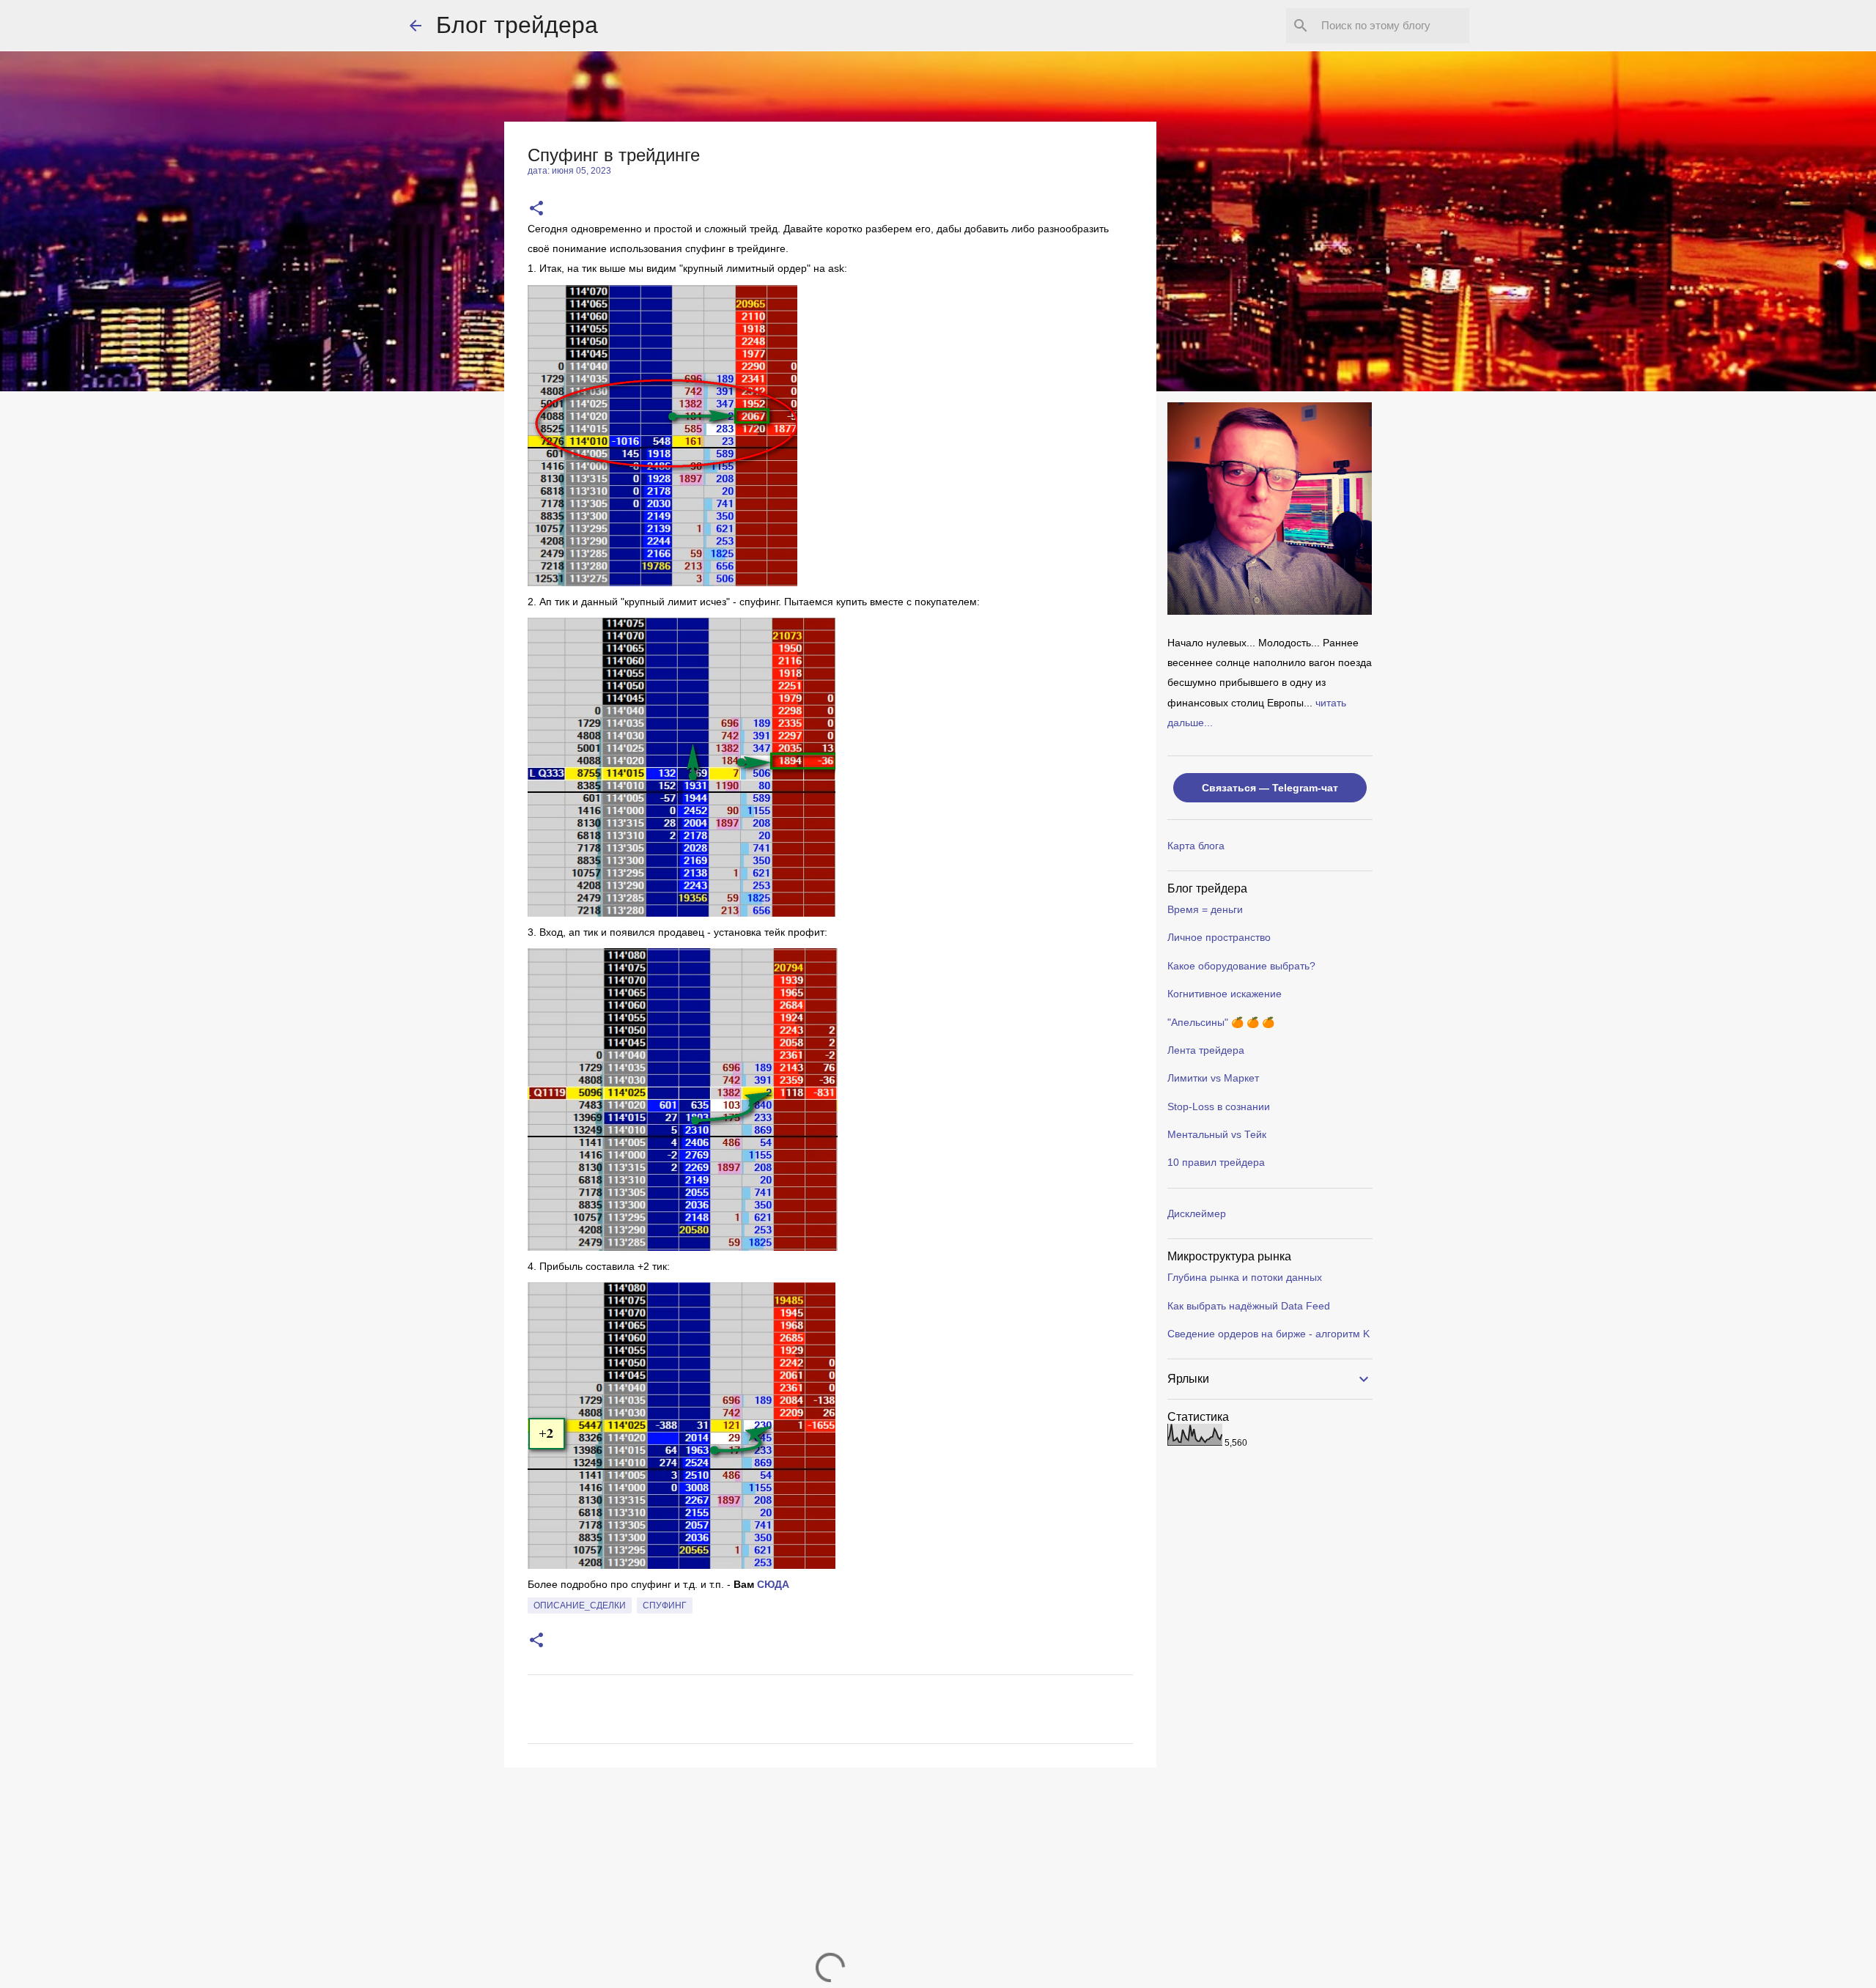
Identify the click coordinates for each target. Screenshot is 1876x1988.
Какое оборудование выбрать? (1241, 966)
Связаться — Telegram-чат (1270, 788)
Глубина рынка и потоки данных (1245, 1277)
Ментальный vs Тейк (1217, 1134)
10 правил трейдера (1216, 1162)
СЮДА (773, 1584)
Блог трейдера (517, 25)
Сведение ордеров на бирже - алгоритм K (1268, 1334)
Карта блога (1196, 846)
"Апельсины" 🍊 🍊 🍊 (1221, 1022)
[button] (536, 209)
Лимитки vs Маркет (1213, 1078)
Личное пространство (1219, 937)
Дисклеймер (1197, 1213)
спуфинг (665, 1605)
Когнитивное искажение (1225, 994)
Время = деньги (1205, 909)
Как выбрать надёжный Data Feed (1249, 1306)
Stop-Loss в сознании (1219, 1106)
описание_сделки (580, 1605)
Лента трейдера (1206, 1050)
